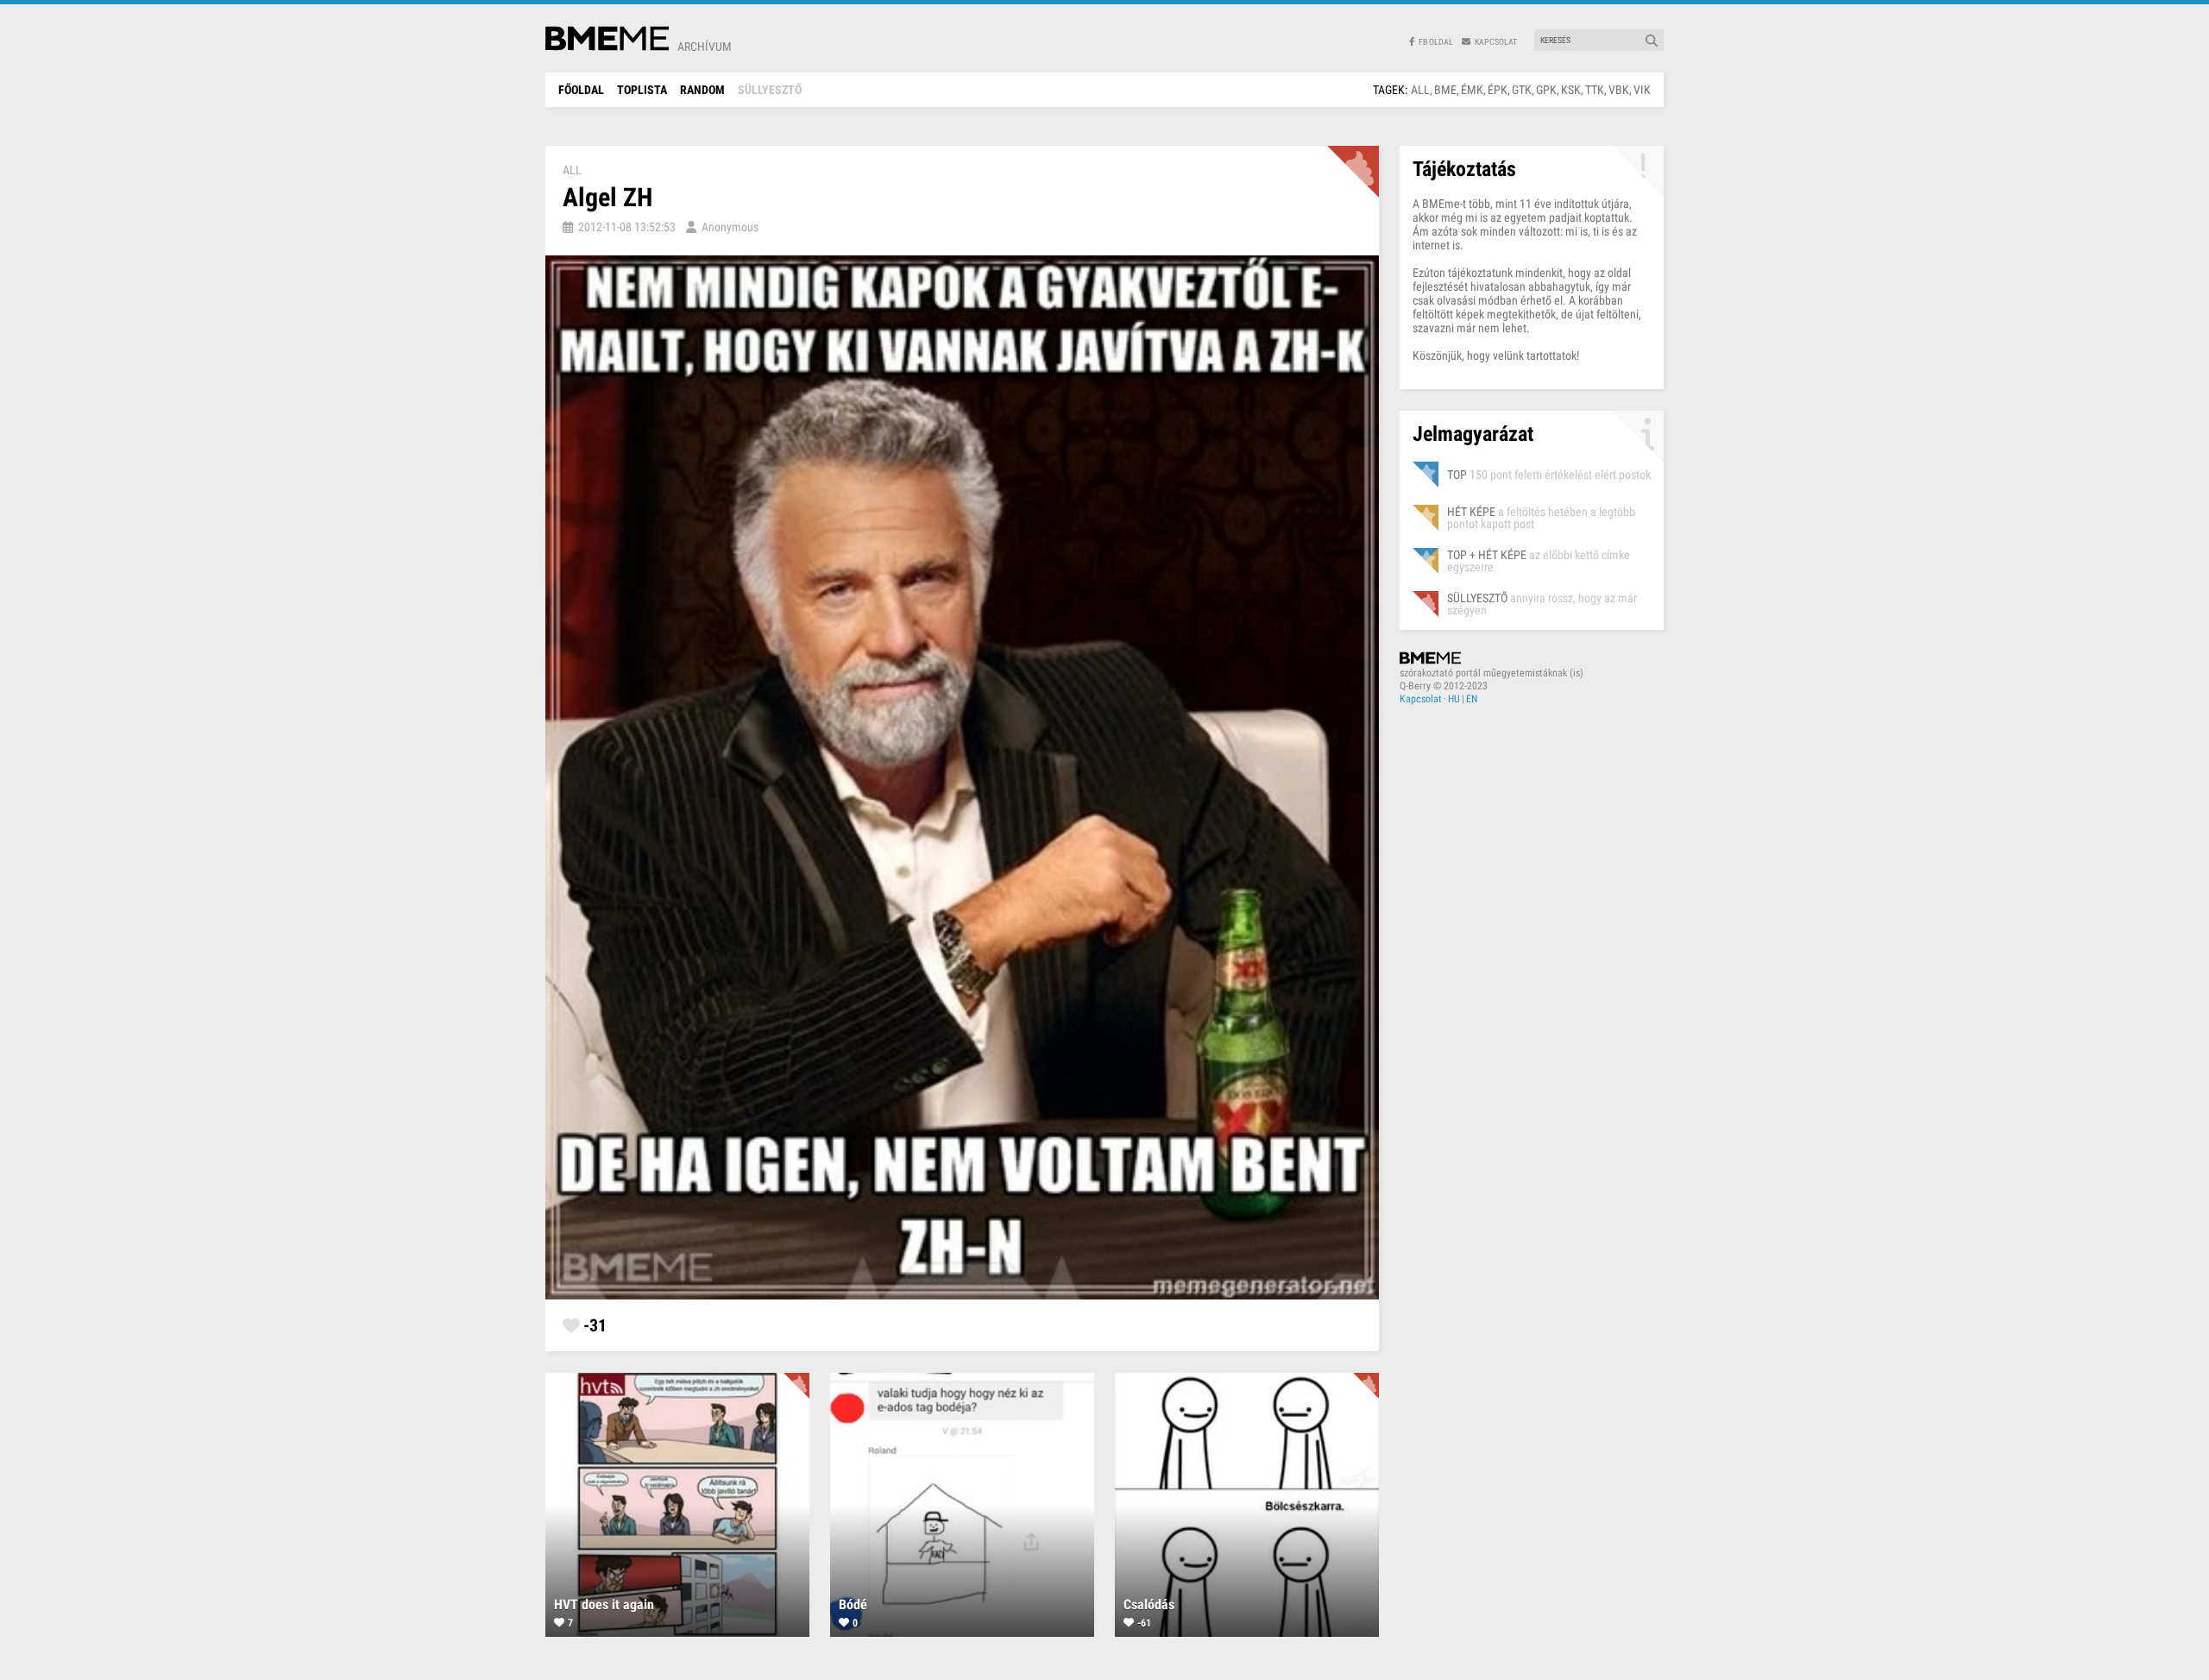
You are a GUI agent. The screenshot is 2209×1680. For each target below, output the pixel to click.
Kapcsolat (1421, 699)
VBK (1619, 90)
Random (702, 90)
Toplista (642, 90)
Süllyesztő (770, 90)
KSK (1571, 90)
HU (1454, 699)
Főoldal (581, 90)
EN (1472, 699)
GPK (1546, 90)
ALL (1420, 90)
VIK (1642, 90)
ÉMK (1472, 90)
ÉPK (1498, 90)
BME (1445, 90)
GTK (1522, 90)
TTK (1595, 90)
